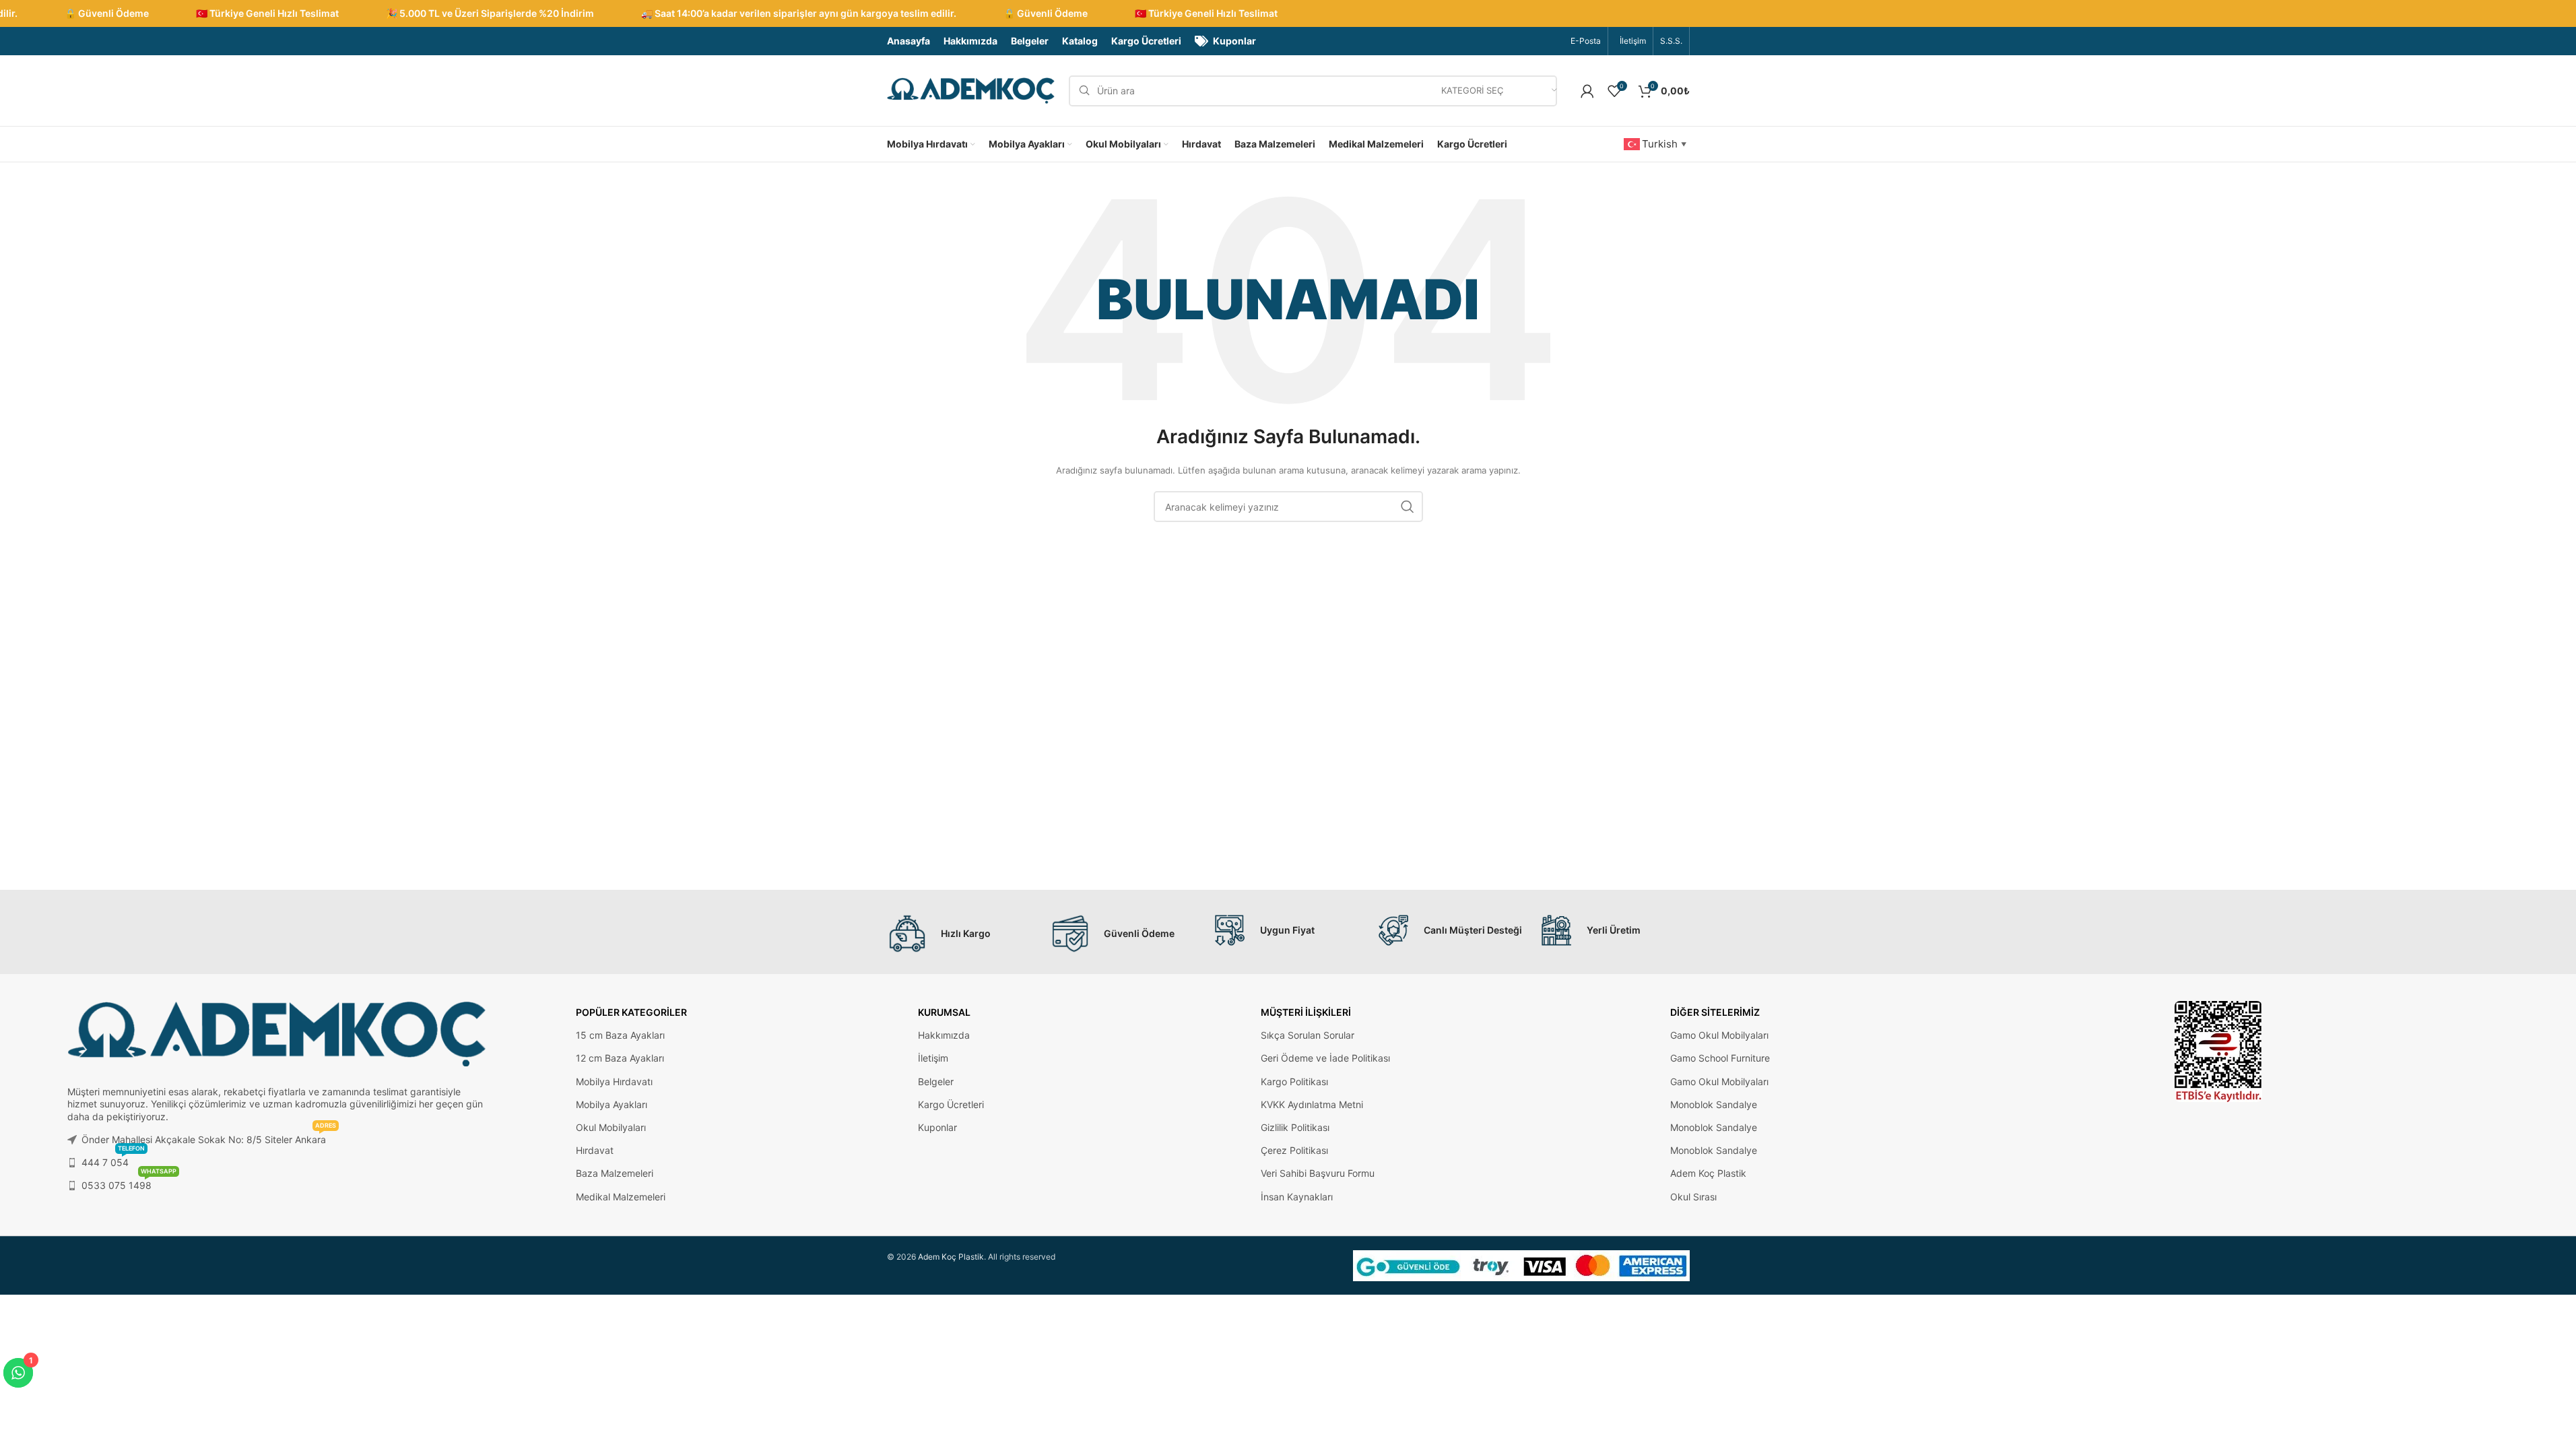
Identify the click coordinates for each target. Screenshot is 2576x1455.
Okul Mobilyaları (611, 1127)
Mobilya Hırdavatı (614, 1081)
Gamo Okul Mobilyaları (1719, 1035)
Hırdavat (595, 1150)
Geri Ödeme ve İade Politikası (1325, 1058)
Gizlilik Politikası (1295, 1127)
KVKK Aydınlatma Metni (1312, 1104)
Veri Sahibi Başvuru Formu (1318, 1173)
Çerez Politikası (1294, 1150)
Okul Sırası (1693, 1197)
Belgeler (936, 1081)
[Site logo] (971, 90)
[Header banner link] (1288, 13)
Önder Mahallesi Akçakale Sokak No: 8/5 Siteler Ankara (209, 1137)
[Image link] (2218, 1050)
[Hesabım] (1587, 91)
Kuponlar (937, 1127)
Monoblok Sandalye (1714, 1104)
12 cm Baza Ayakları (620, 1058)
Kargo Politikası (1294, 1081)
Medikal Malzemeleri (621, 1197)
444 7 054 (113, 1160)
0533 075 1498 (129, 1183)
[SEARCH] (1408, 507)
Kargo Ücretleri (951, 1104)
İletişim (933, 1058)
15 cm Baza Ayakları (620, 1035)
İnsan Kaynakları (1297, 1197)
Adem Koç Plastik (1708, 1173)
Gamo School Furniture (1720, 1058)
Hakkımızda (944, 1035)
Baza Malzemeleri (615, 1173)
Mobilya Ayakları (612, 1104)
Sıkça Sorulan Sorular (1308, 1035)
